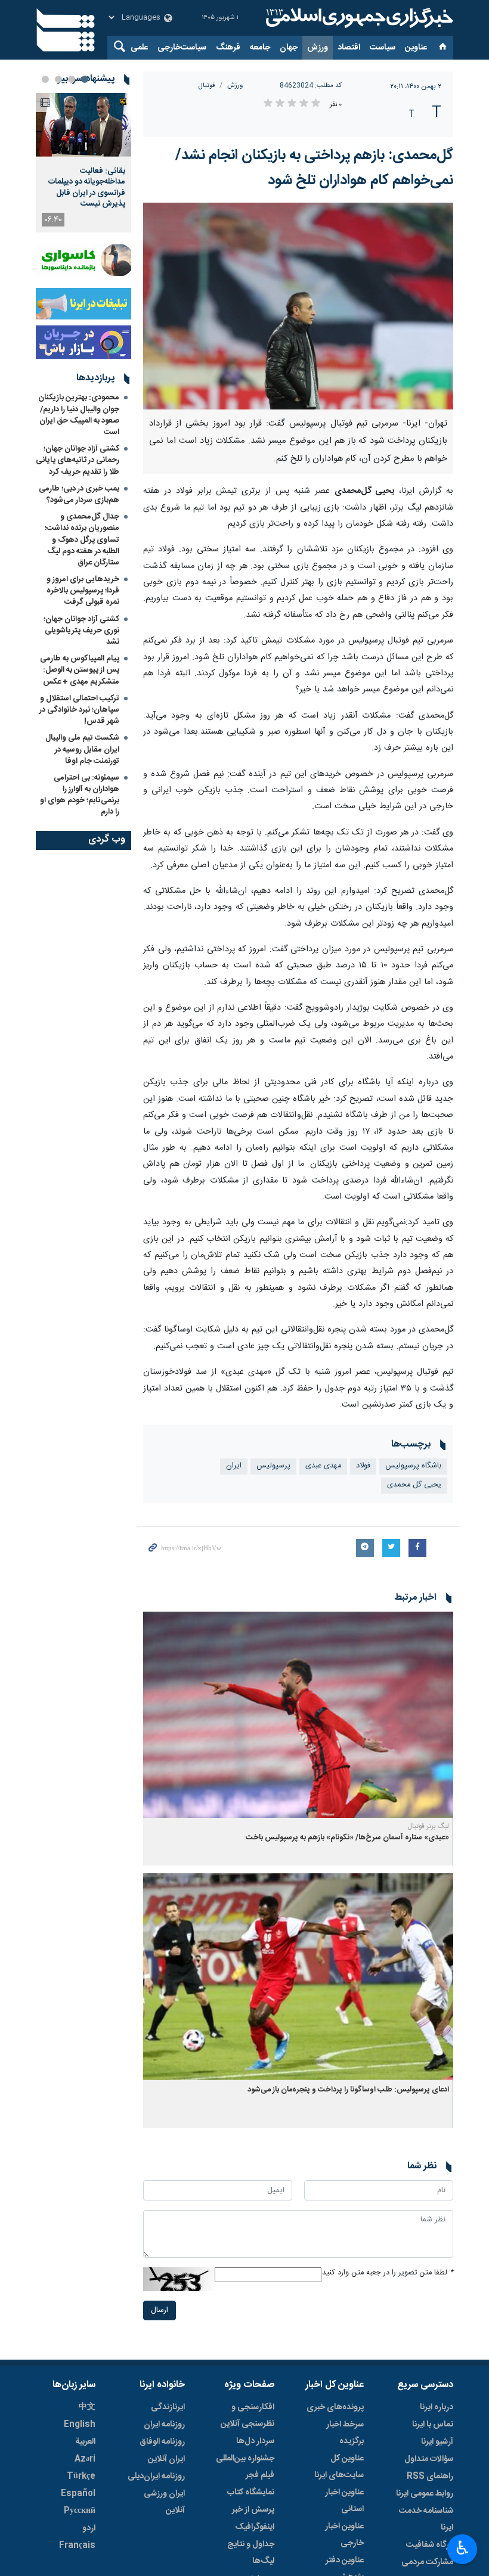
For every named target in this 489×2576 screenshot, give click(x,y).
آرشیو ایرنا (437, 2442)
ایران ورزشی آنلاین (164, 2502)
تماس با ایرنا (433, 2425)
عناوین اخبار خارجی (344, 2535)
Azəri (85, 2459)
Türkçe (81, 2476)
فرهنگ (228, 48)
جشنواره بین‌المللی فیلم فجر (245, 2467)
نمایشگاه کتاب (251, 2493)
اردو (89, 2528)
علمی (139, 48)
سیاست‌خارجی (182, 48)
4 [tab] (45, 79)
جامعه (260, 48)
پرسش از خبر (253, 2510)
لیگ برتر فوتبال (428, 1826)
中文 (87, 2407)
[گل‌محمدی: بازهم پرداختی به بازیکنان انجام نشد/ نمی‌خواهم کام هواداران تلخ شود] (298, 306)
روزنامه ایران (164, 2425)
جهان (289, 48)
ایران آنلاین (166, 2459)
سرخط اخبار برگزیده (345, 2433)
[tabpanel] (83, 163)
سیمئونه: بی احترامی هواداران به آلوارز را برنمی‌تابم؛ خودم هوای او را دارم (80, 795)
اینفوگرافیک (255, 2527)
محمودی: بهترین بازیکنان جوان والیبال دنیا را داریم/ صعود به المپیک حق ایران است (79, 415)
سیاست (383, 48)
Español (78, 2494)
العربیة (85, 2442)
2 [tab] (72, 79)
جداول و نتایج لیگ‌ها (251, 2553)
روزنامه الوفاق (162, 2442)
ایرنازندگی (168, 2407)
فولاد (363, 1466)
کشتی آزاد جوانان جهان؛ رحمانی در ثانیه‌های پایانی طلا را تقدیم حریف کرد (78, 460)
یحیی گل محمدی (414, 1485)
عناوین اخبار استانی (344, 2501)
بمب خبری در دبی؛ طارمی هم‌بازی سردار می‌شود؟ (79, 494)
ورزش (318, 48)
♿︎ (462, 2548)
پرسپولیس (273, 1466)
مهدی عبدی (323, 1466)
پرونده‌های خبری (335, 2407)
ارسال (160, 2310)
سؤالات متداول (429, 2459)
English (80, 2425)
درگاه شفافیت (430, 2545)
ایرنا (358, 18)
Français (77, 2546)
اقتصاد (349, 48)
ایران (234, 1466)
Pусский (80, 2511)
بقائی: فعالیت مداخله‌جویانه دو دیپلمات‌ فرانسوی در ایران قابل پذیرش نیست (87, 187)
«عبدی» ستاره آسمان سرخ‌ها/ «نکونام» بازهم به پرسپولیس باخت (347, 1838)
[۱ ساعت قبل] (83, 125)
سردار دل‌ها (255, 2441)
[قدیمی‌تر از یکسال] (298, 1715)
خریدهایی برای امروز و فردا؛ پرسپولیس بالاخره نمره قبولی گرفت (83, 591)
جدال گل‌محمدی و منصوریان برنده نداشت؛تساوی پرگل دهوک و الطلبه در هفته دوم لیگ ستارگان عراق (82, 540)
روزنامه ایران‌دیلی (156, 2476)
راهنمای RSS (430, 2476)
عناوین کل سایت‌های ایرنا (339, 2467)
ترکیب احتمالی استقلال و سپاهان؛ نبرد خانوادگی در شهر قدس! (79, 710)
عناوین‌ (416, 48)
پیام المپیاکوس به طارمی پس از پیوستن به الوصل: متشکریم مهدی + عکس (80, 670)
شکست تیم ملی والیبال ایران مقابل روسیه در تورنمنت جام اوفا (82, 749)
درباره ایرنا (437, 2407)
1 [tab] (85, 79)
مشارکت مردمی (427, 2562)
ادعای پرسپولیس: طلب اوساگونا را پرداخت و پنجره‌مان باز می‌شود (348, 2090)
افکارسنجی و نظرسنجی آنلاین (247, 2416)
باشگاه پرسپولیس (413, 1466)
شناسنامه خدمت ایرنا (426, 2519)
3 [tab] (58, 79)
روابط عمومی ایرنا (425, 2494)
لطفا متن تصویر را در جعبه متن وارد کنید (388, 2273)
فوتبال (207, 86)
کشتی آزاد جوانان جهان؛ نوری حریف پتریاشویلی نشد (81, 631)
